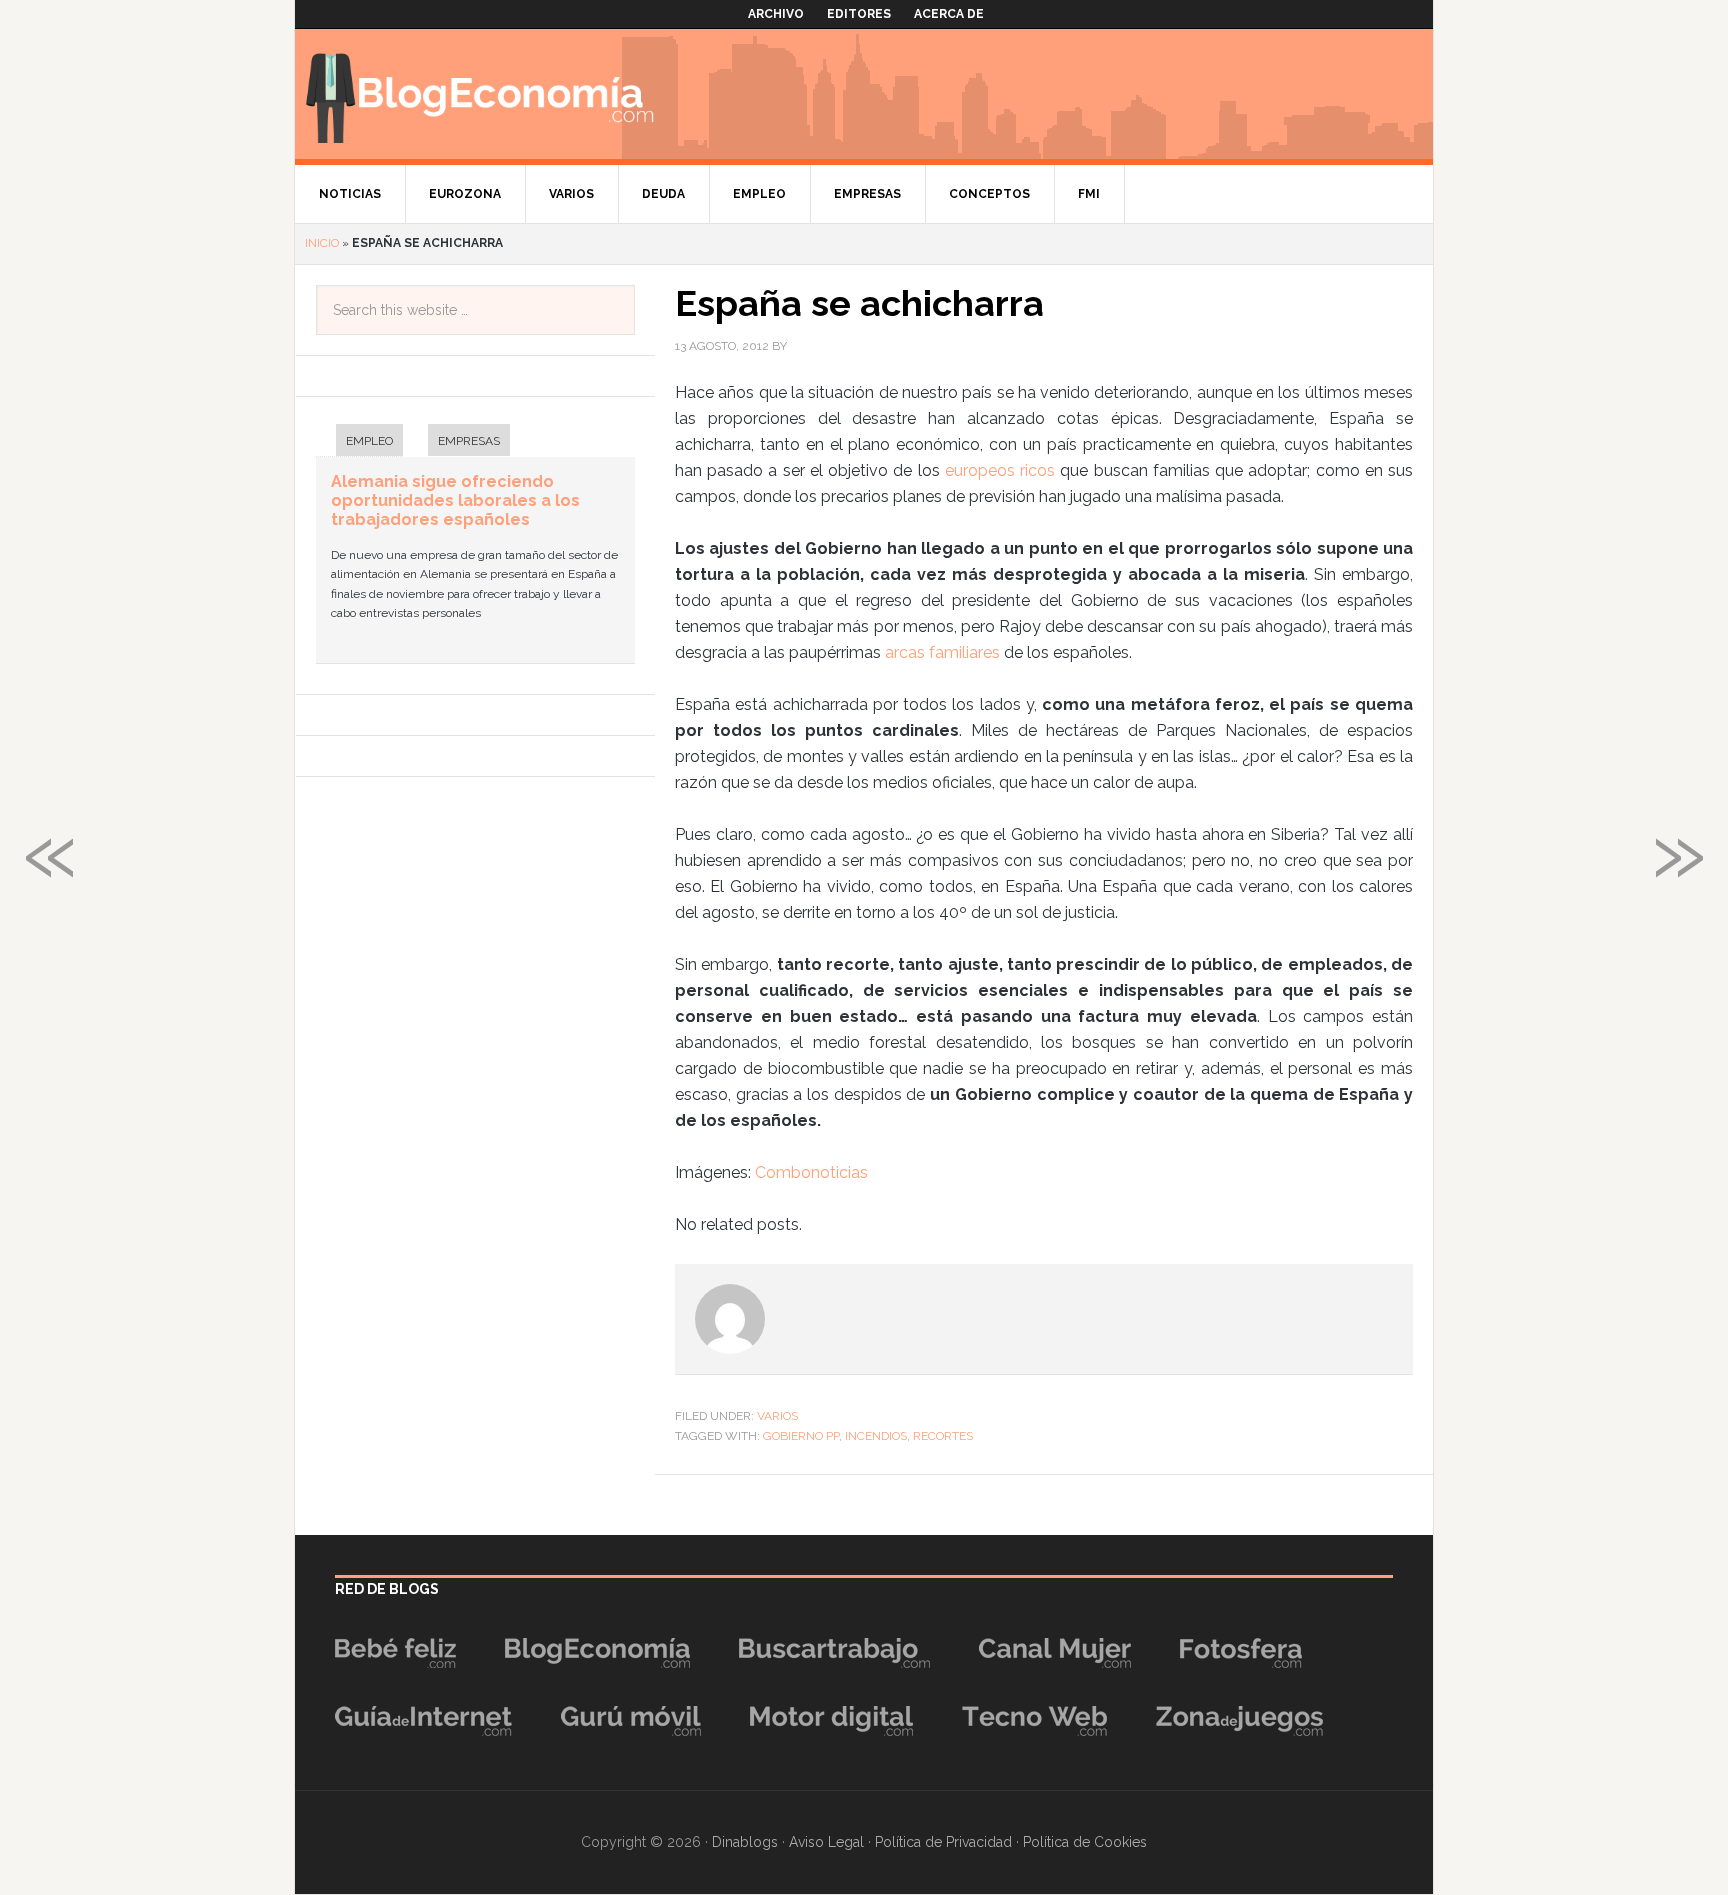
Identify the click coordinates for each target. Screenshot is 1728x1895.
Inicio (322, 243)
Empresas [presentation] (469, 441)
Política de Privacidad (943, 1842)
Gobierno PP (801, 1436)
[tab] (359, 442)
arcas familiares (942, 652)
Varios (777, 1416)
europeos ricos (1000, 470)
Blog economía (480, 94)
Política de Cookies (1085, 1842)
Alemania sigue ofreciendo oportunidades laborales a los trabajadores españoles (455, 500)
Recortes (943, 1436)
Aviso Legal (826, 1842)
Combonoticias (811, 1172)
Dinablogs (745, 1842)
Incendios (876, 1436)
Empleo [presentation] (369, 441)
